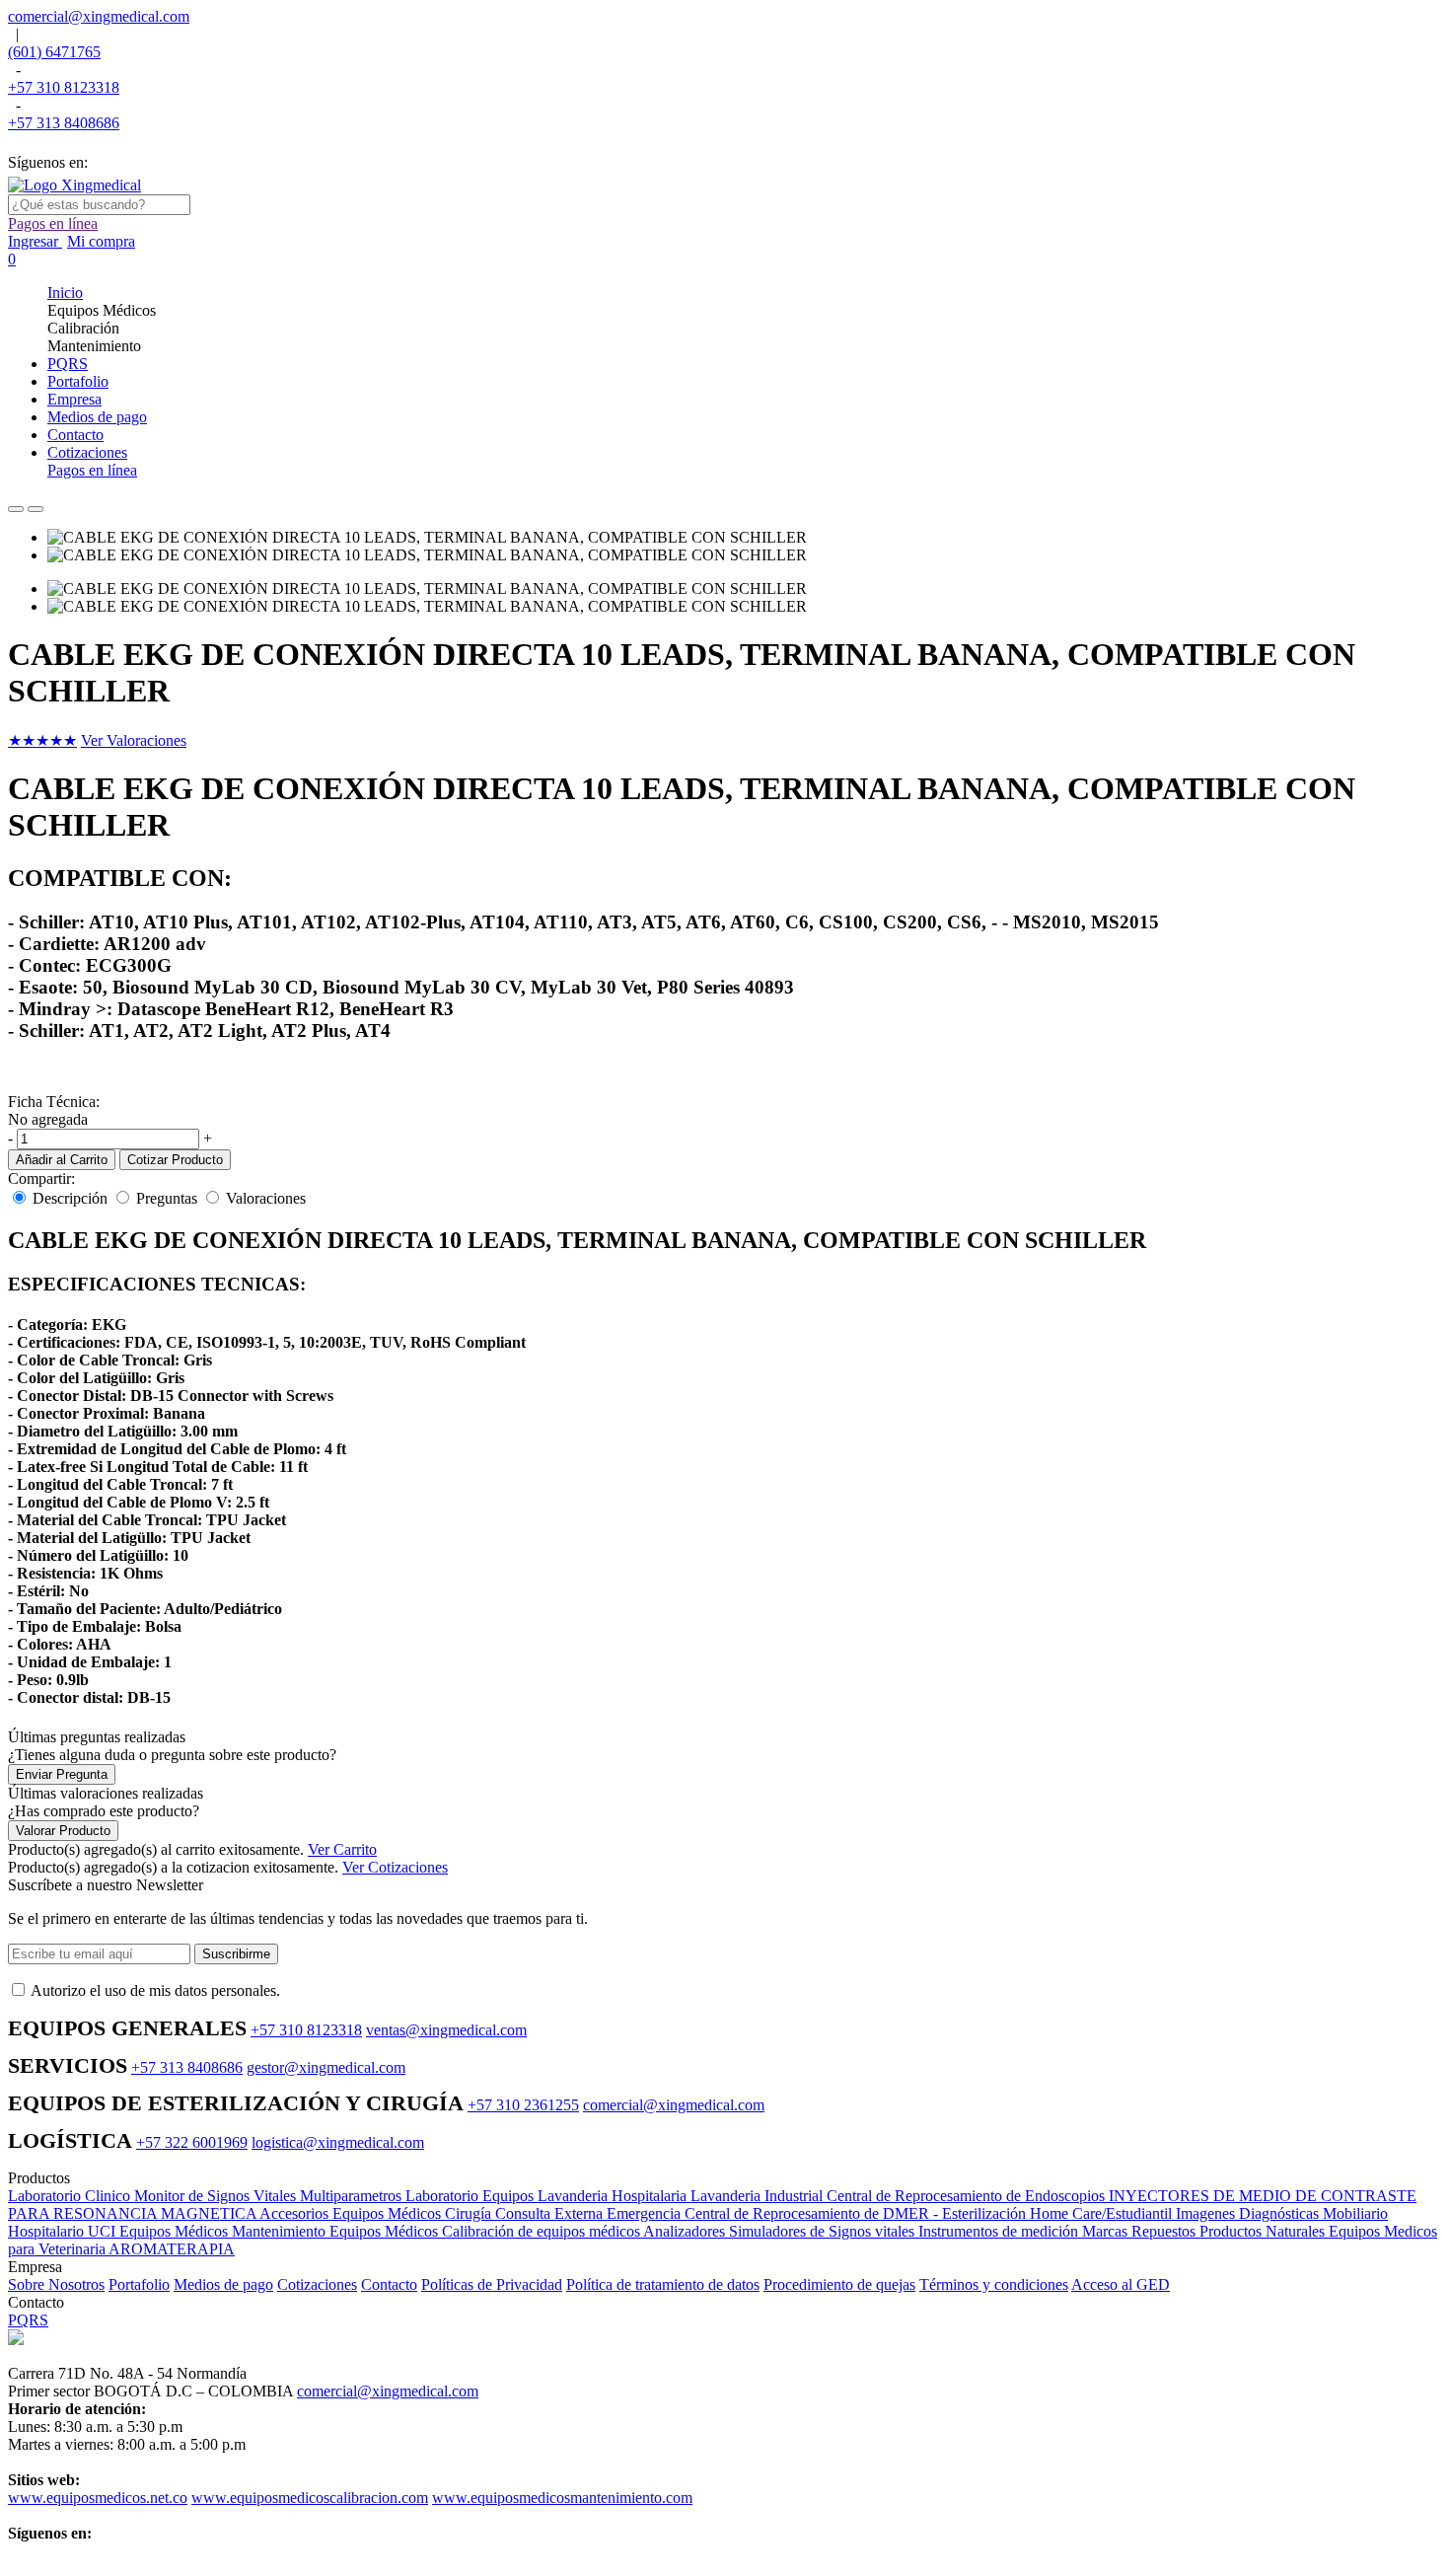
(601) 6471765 (54, 52)
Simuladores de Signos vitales (824, 2231)
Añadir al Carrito (62, 1160)
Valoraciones (266, 1198)
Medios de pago (223, 2284)
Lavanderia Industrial (759, 2196)
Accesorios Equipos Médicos (352, 2213)
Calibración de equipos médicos (543, 2231)
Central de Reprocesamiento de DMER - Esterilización (857, 2213)
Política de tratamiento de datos (663, 2284)
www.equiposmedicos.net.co (98, 2498)
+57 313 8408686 (64, 123)
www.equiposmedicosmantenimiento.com (562, 2498)
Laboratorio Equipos (471, 2196)
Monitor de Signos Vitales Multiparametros (270, 2196)
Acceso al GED (1121, 2284)
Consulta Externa (551, 2213)
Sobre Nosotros (56, 2284)
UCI (104, 2231)
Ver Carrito (342, 1849)
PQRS (28, 2320)
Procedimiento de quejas (839, 2284)
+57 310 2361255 (523, 2105)
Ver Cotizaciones (395, 1867)
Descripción (70, 1198)
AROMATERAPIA (172, 2249)
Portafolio (139, 2284)
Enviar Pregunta (62, 1774)
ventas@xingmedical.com (446, 2030)
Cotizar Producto (175, 1160)
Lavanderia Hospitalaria (614, 2196)
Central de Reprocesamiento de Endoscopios (968, 2196)
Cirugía (470, 2213)
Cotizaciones (317, 2284)
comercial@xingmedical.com (99, 16)
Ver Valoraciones (134, 740)
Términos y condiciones (994, 2284)
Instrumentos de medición (1000, 2231)
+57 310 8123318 (64, 87)
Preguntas (167, 1198)
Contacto (389, 2284)
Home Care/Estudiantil (1103, 2213)
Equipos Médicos (176, 2231)
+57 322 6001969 (192, 2142)
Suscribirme (236, 1954)
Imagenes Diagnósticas (1249, 2213)
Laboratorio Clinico (71, 2196)
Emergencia (646, 2213)
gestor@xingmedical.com (326, 2067)
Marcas (1107, 2231)
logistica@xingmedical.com (338, 2142)
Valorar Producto (63, 1831)
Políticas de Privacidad (492, 2284)
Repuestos (1165, 2231)
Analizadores (686, 2231)
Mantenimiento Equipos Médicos (337, 2231)
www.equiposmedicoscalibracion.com (310, 2498)
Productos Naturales (1264, 2231)
